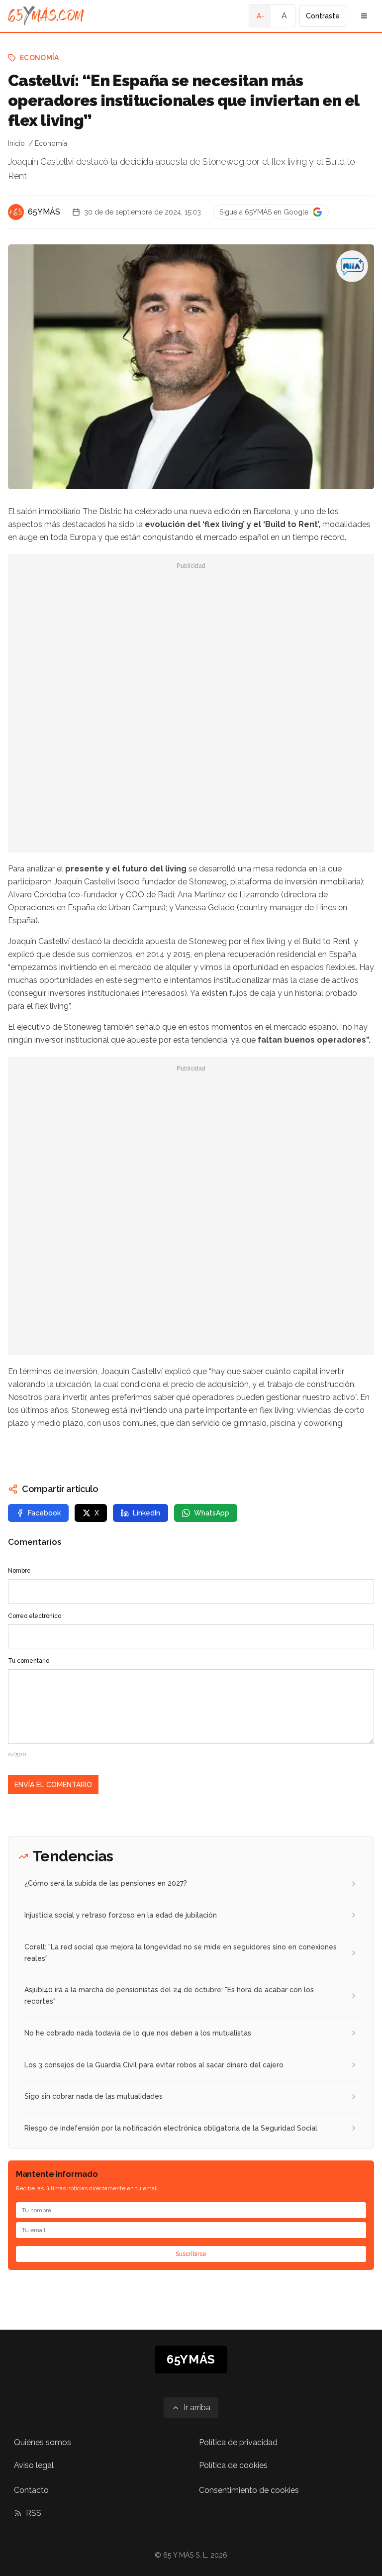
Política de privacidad (238, 2442)
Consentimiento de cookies (249, 2490)
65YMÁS (44, 212)
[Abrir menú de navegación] (364, 16)
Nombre (19, 1571)
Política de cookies (233, 2465)
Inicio (16, 143)
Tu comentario (29, 1661)
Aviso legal (34, 2465)
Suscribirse (191, 2254)
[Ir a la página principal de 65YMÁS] (46, 16)
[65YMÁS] (16, 212)
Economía (40, 58)
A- (260, 16)
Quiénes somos (43, 2442)
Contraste (323, 16)
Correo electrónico (35, 1616)
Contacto (31, 2490)
